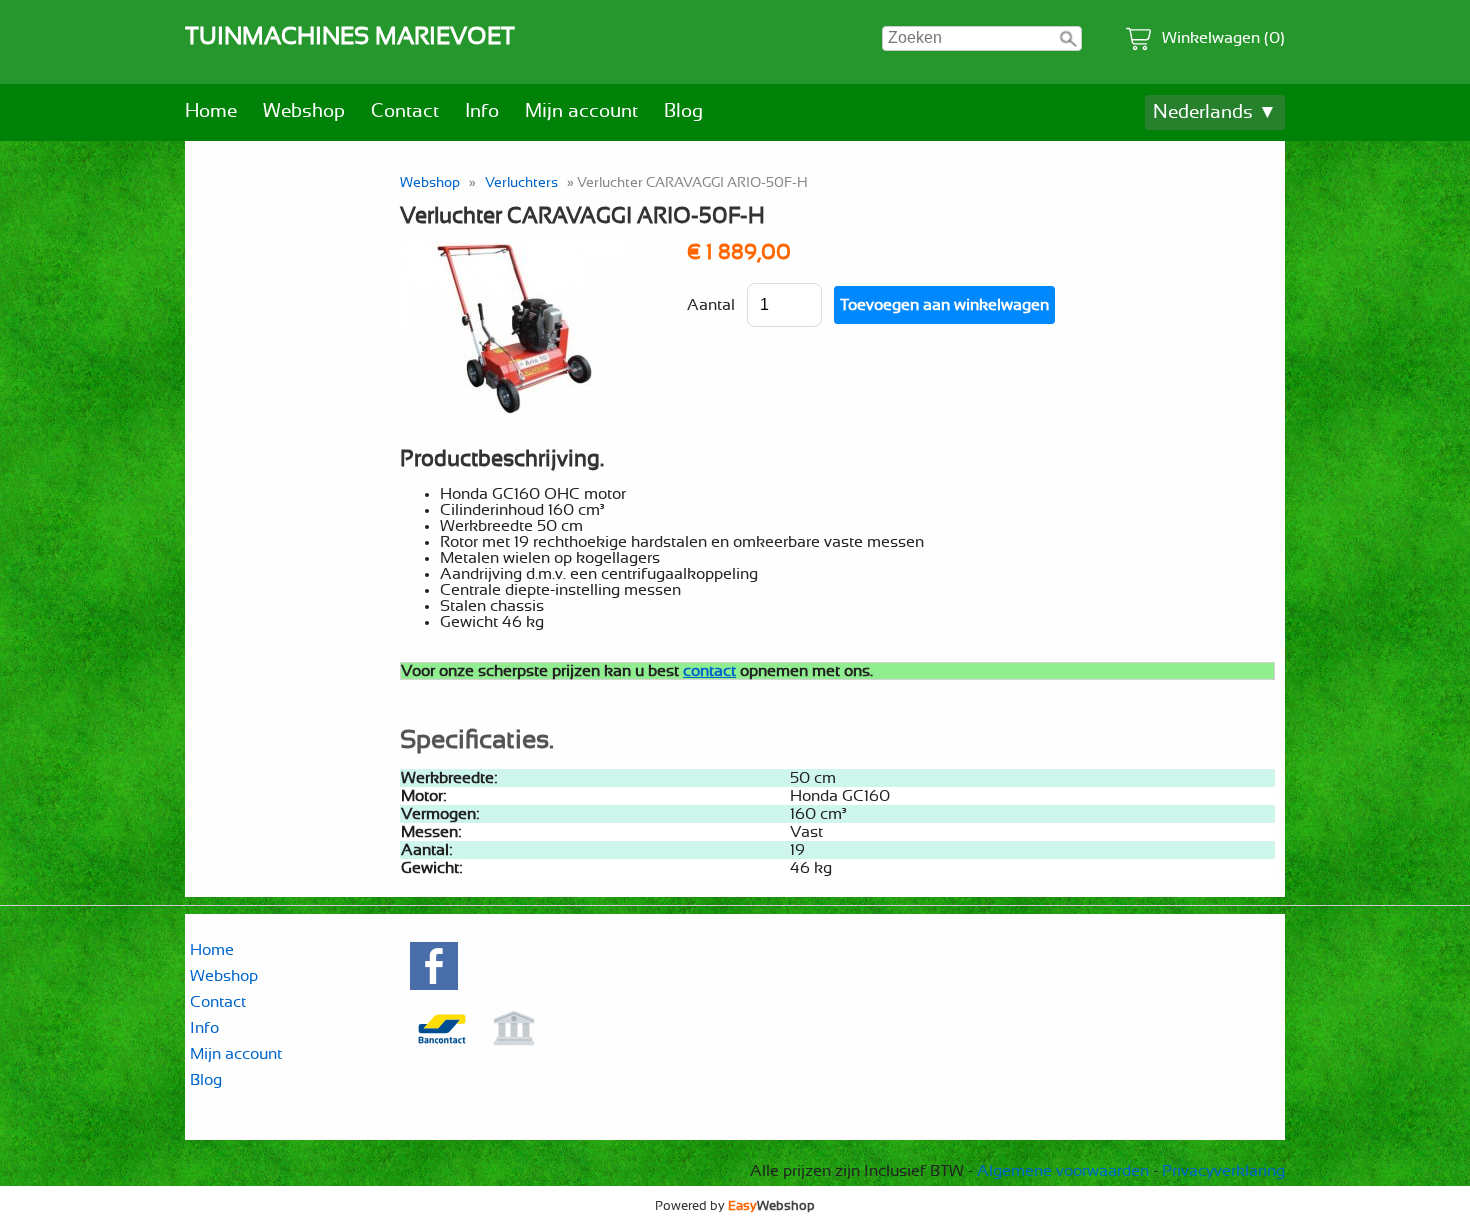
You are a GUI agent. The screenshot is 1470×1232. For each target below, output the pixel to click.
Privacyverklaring (1223, 1171)
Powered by (735, 1206)
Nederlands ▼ (1215, 112)
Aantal (711, 305)
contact (709, 671)
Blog (683, 111)
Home (211, 111)
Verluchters (521, 182)
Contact (405, 111)
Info (482, 111)
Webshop (304, 111)
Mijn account (581, 111)
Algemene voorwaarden (1063, 1171)
